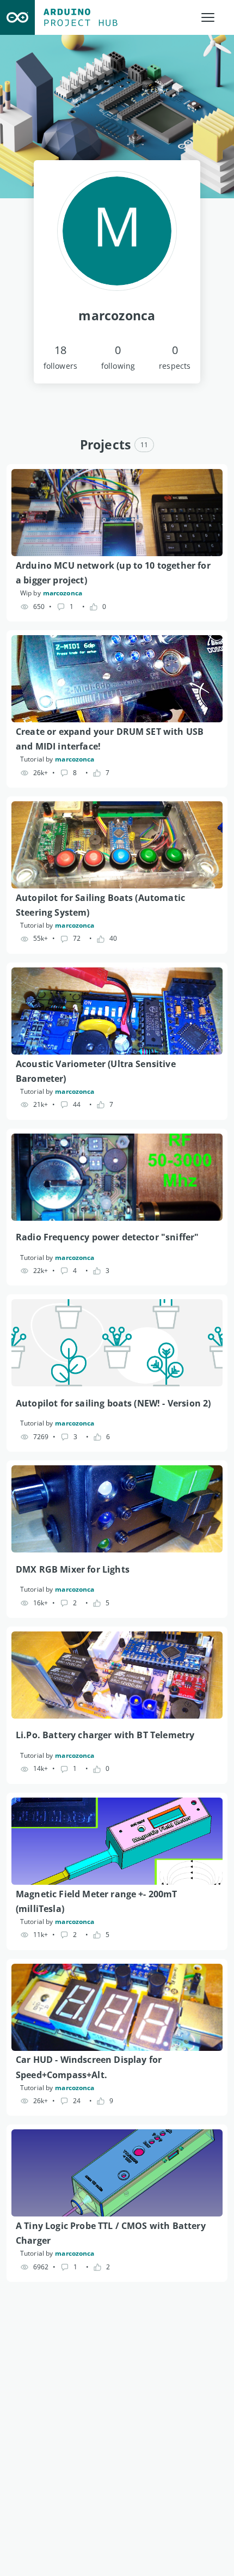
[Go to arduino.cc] (17, 17)
